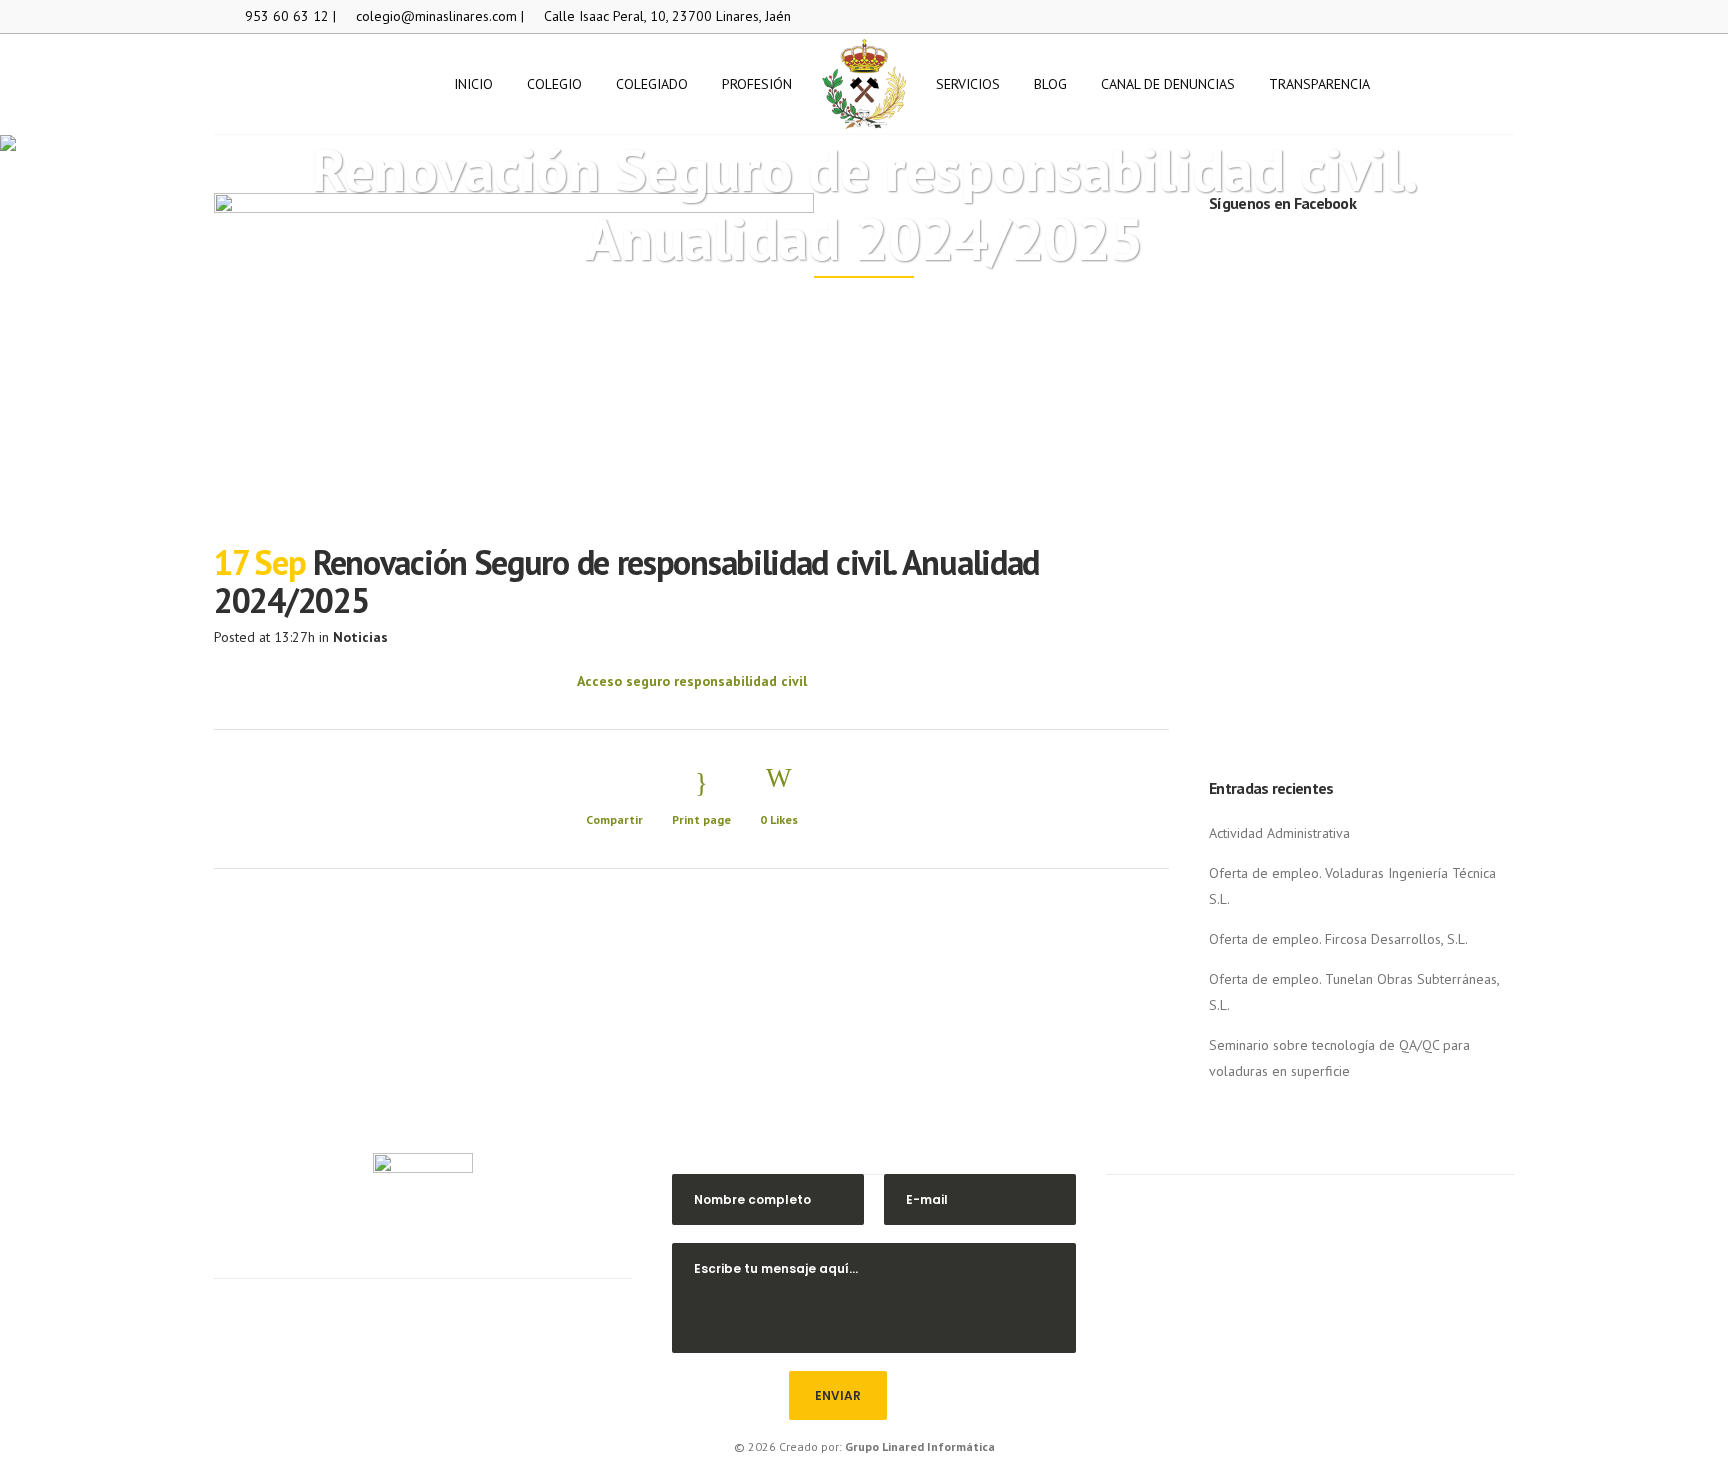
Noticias (360, 637)
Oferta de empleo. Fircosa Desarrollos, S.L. (1338, 939)
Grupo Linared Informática (920, 1446)
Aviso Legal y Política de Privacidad (1309, 1328)
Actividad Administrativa (1279, 833)
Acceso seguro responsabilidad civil (692, 681)
